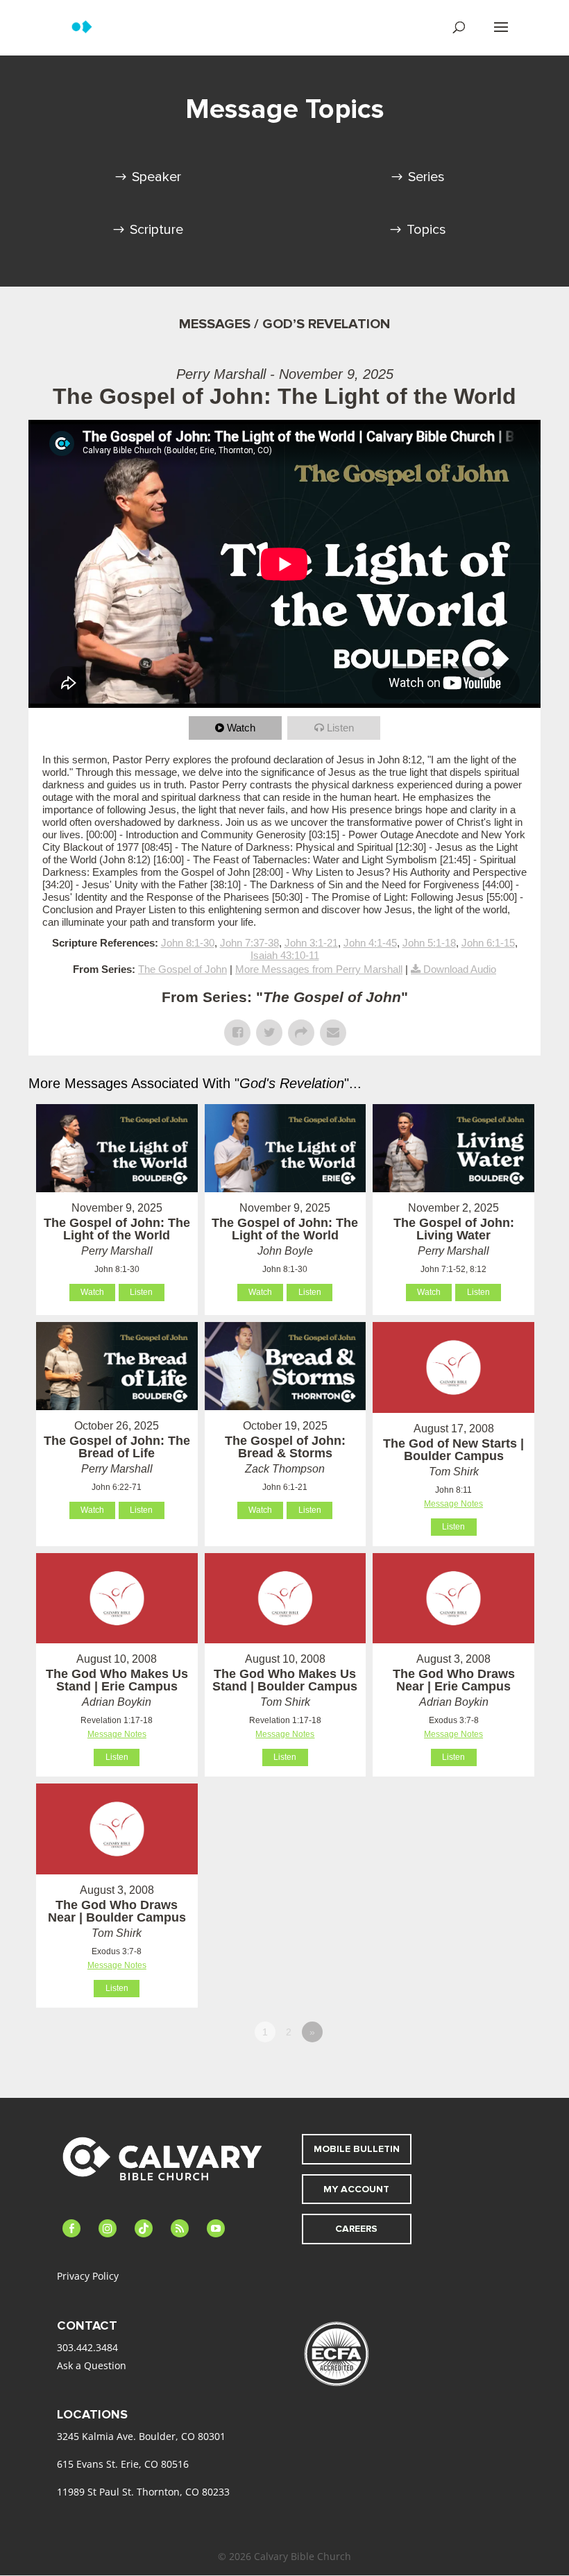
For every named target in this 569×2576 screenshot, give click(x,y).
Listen (340, 728)
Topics (426, 230)
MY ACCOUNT (356, 2189)
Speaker (156, 177)
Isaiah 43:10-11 (285, 955)
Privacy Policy (88, 2276)
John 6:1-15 (488, 943)
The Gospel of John (182, 969)
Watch (241, 728)
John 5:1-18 (429, 943)
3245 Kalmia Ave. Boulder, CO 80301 (141, 2436)
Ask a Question (92, 2365)
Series (426, 177)
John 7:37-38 (249, 943)
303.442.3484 (87, 2347)
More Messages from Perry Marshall (319, 969)
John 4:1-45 (370, 943)
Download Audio (460, 969)
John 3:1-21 (311, 943)
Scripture (156, 230)
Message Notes (453, 1504)
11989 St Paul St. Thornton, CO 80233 (143, 2492)
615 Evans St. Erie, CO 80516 (123, 2464)
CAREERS (356, 2229)
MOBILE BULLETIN (357, 2149)
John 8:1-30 (188, 943)
